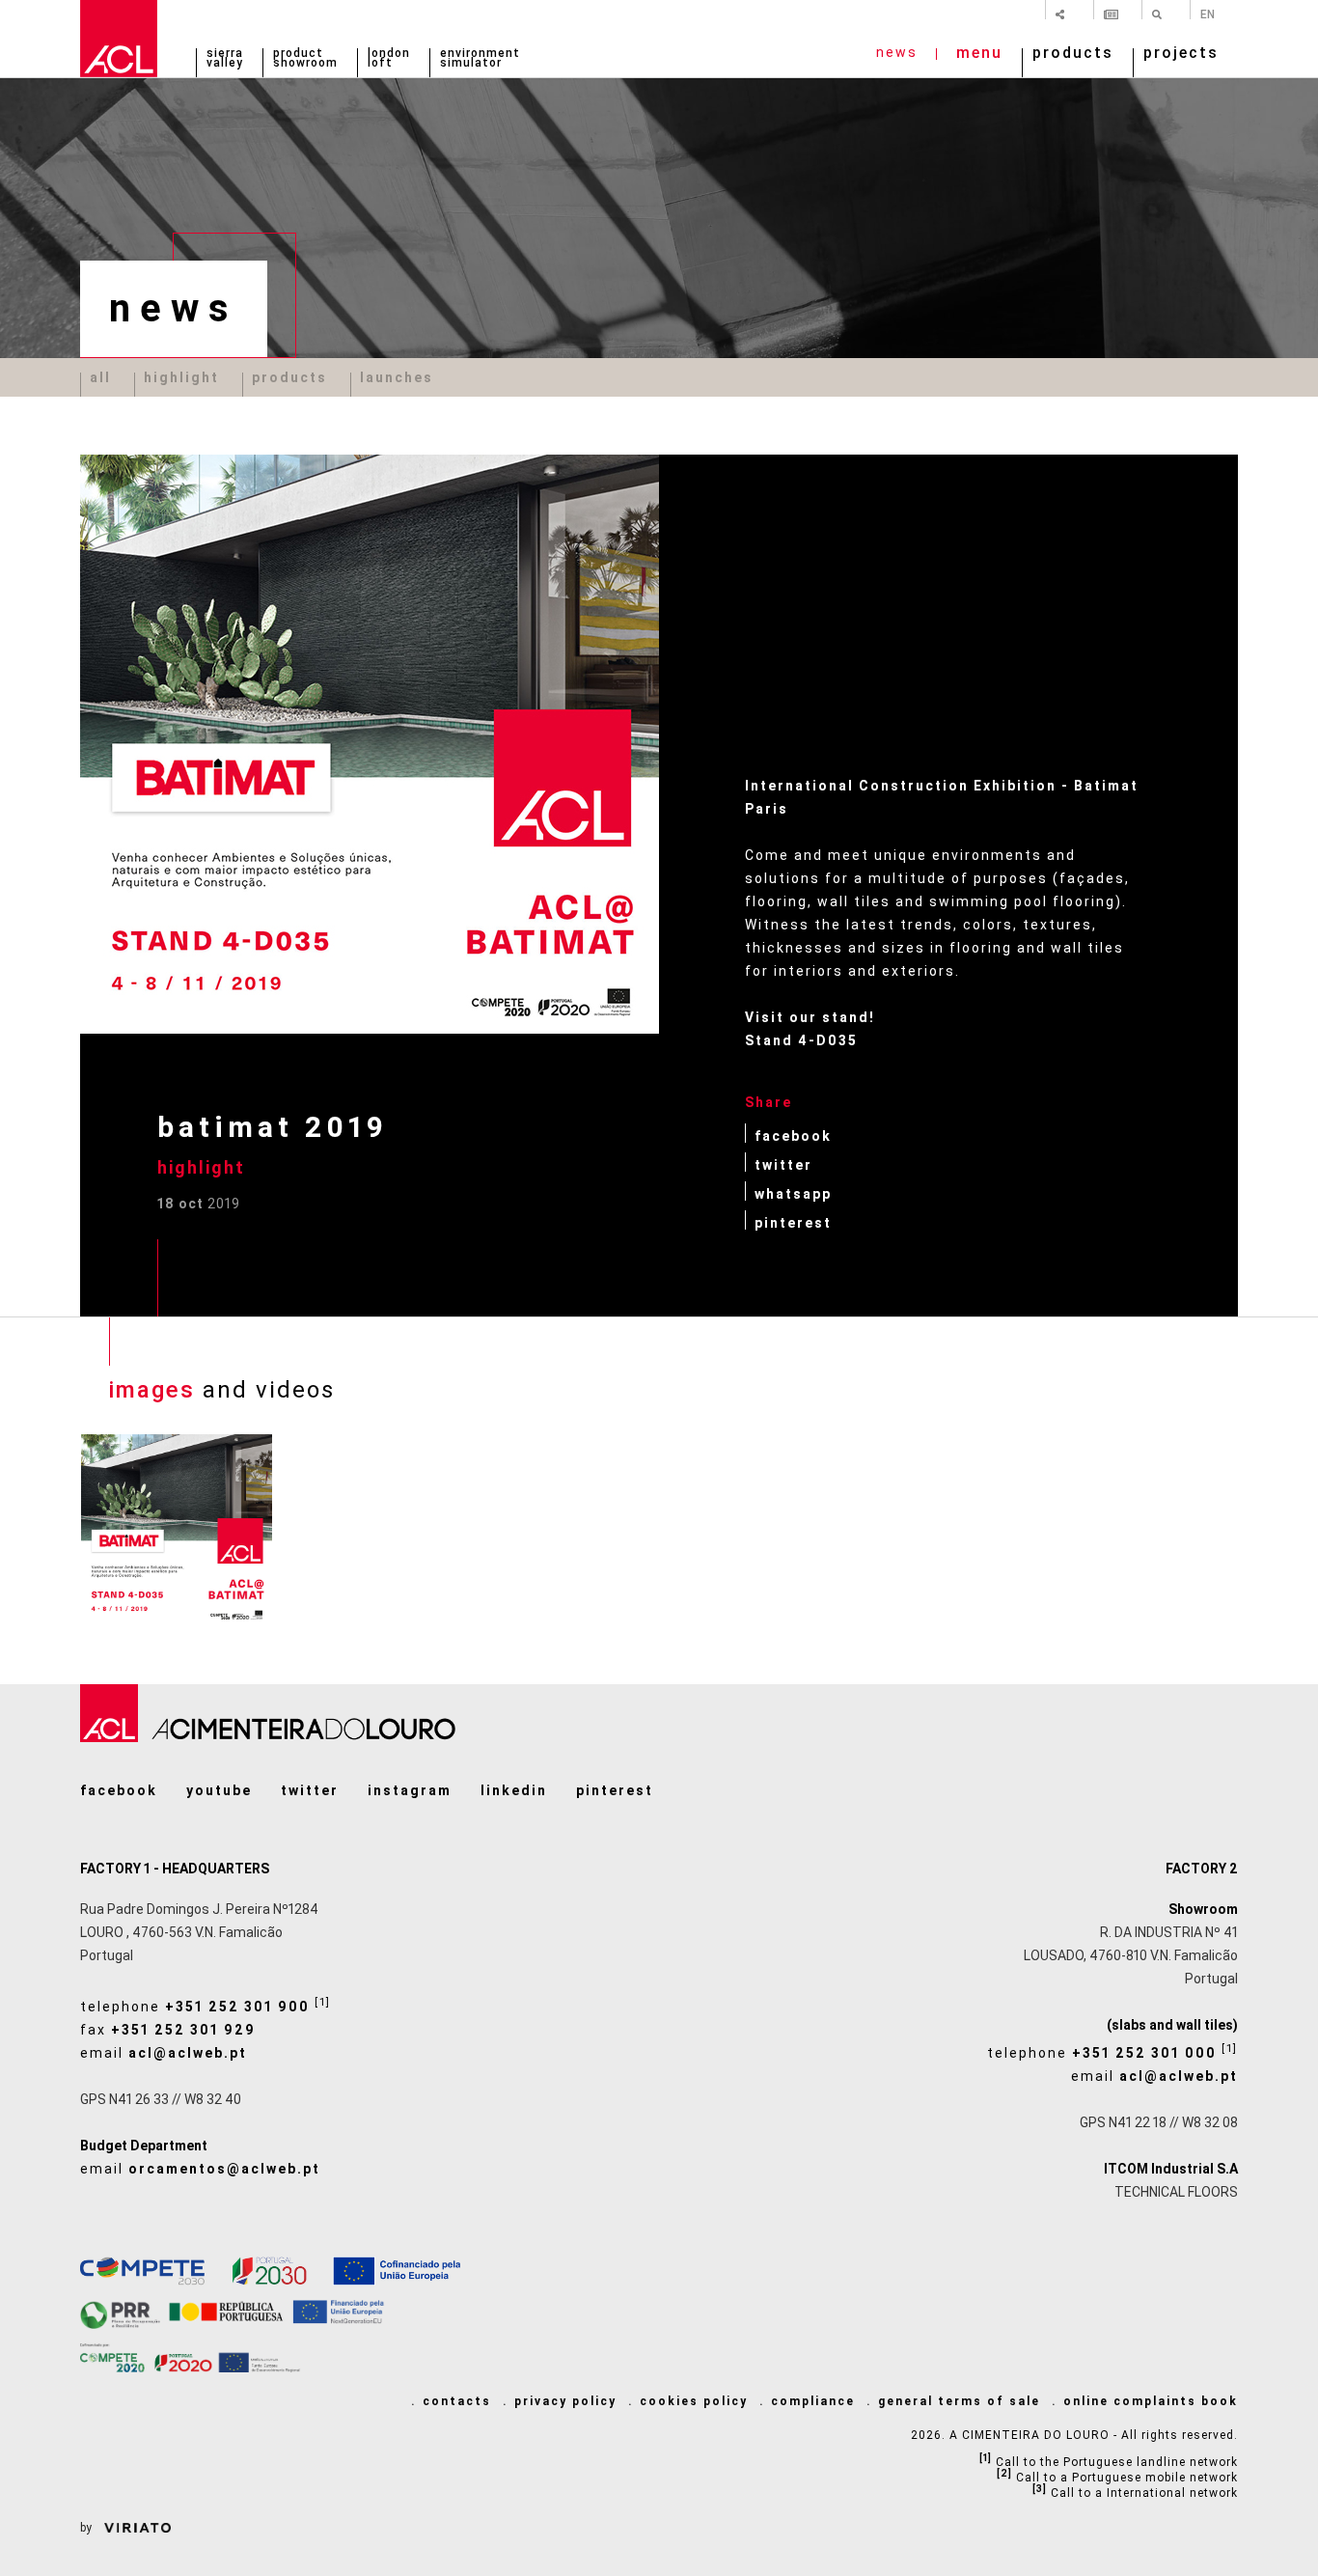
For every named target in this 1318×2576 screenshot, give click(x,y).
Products (1073, 55)
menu (979, 55)
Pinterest (793, 1222)
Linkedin (514, 1790)
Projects (1181, 55)
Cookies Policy (694, 2401)
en (1208, 14)
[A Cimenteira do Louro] (119, 39)
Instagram (410, 1790)
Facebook (793, 1136)
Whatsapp (793, 1193)
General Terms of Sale (959, 2401)
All (100, 377)
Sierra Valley (225, 59)
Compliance (813, 2401)
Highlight (181, 377)
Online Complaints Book (1151, 2401)
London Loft (389, 59)
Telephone (206, 2005)
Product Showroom (305, 59)
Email (164, 2053)
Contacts (457, 2401)
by (87, 2528)
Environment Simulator (480, 59)
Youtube (219, 1790)
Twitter (783, 1164)
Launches (397, 377)
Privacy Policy (565, 2401)
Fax (168, 2030)
